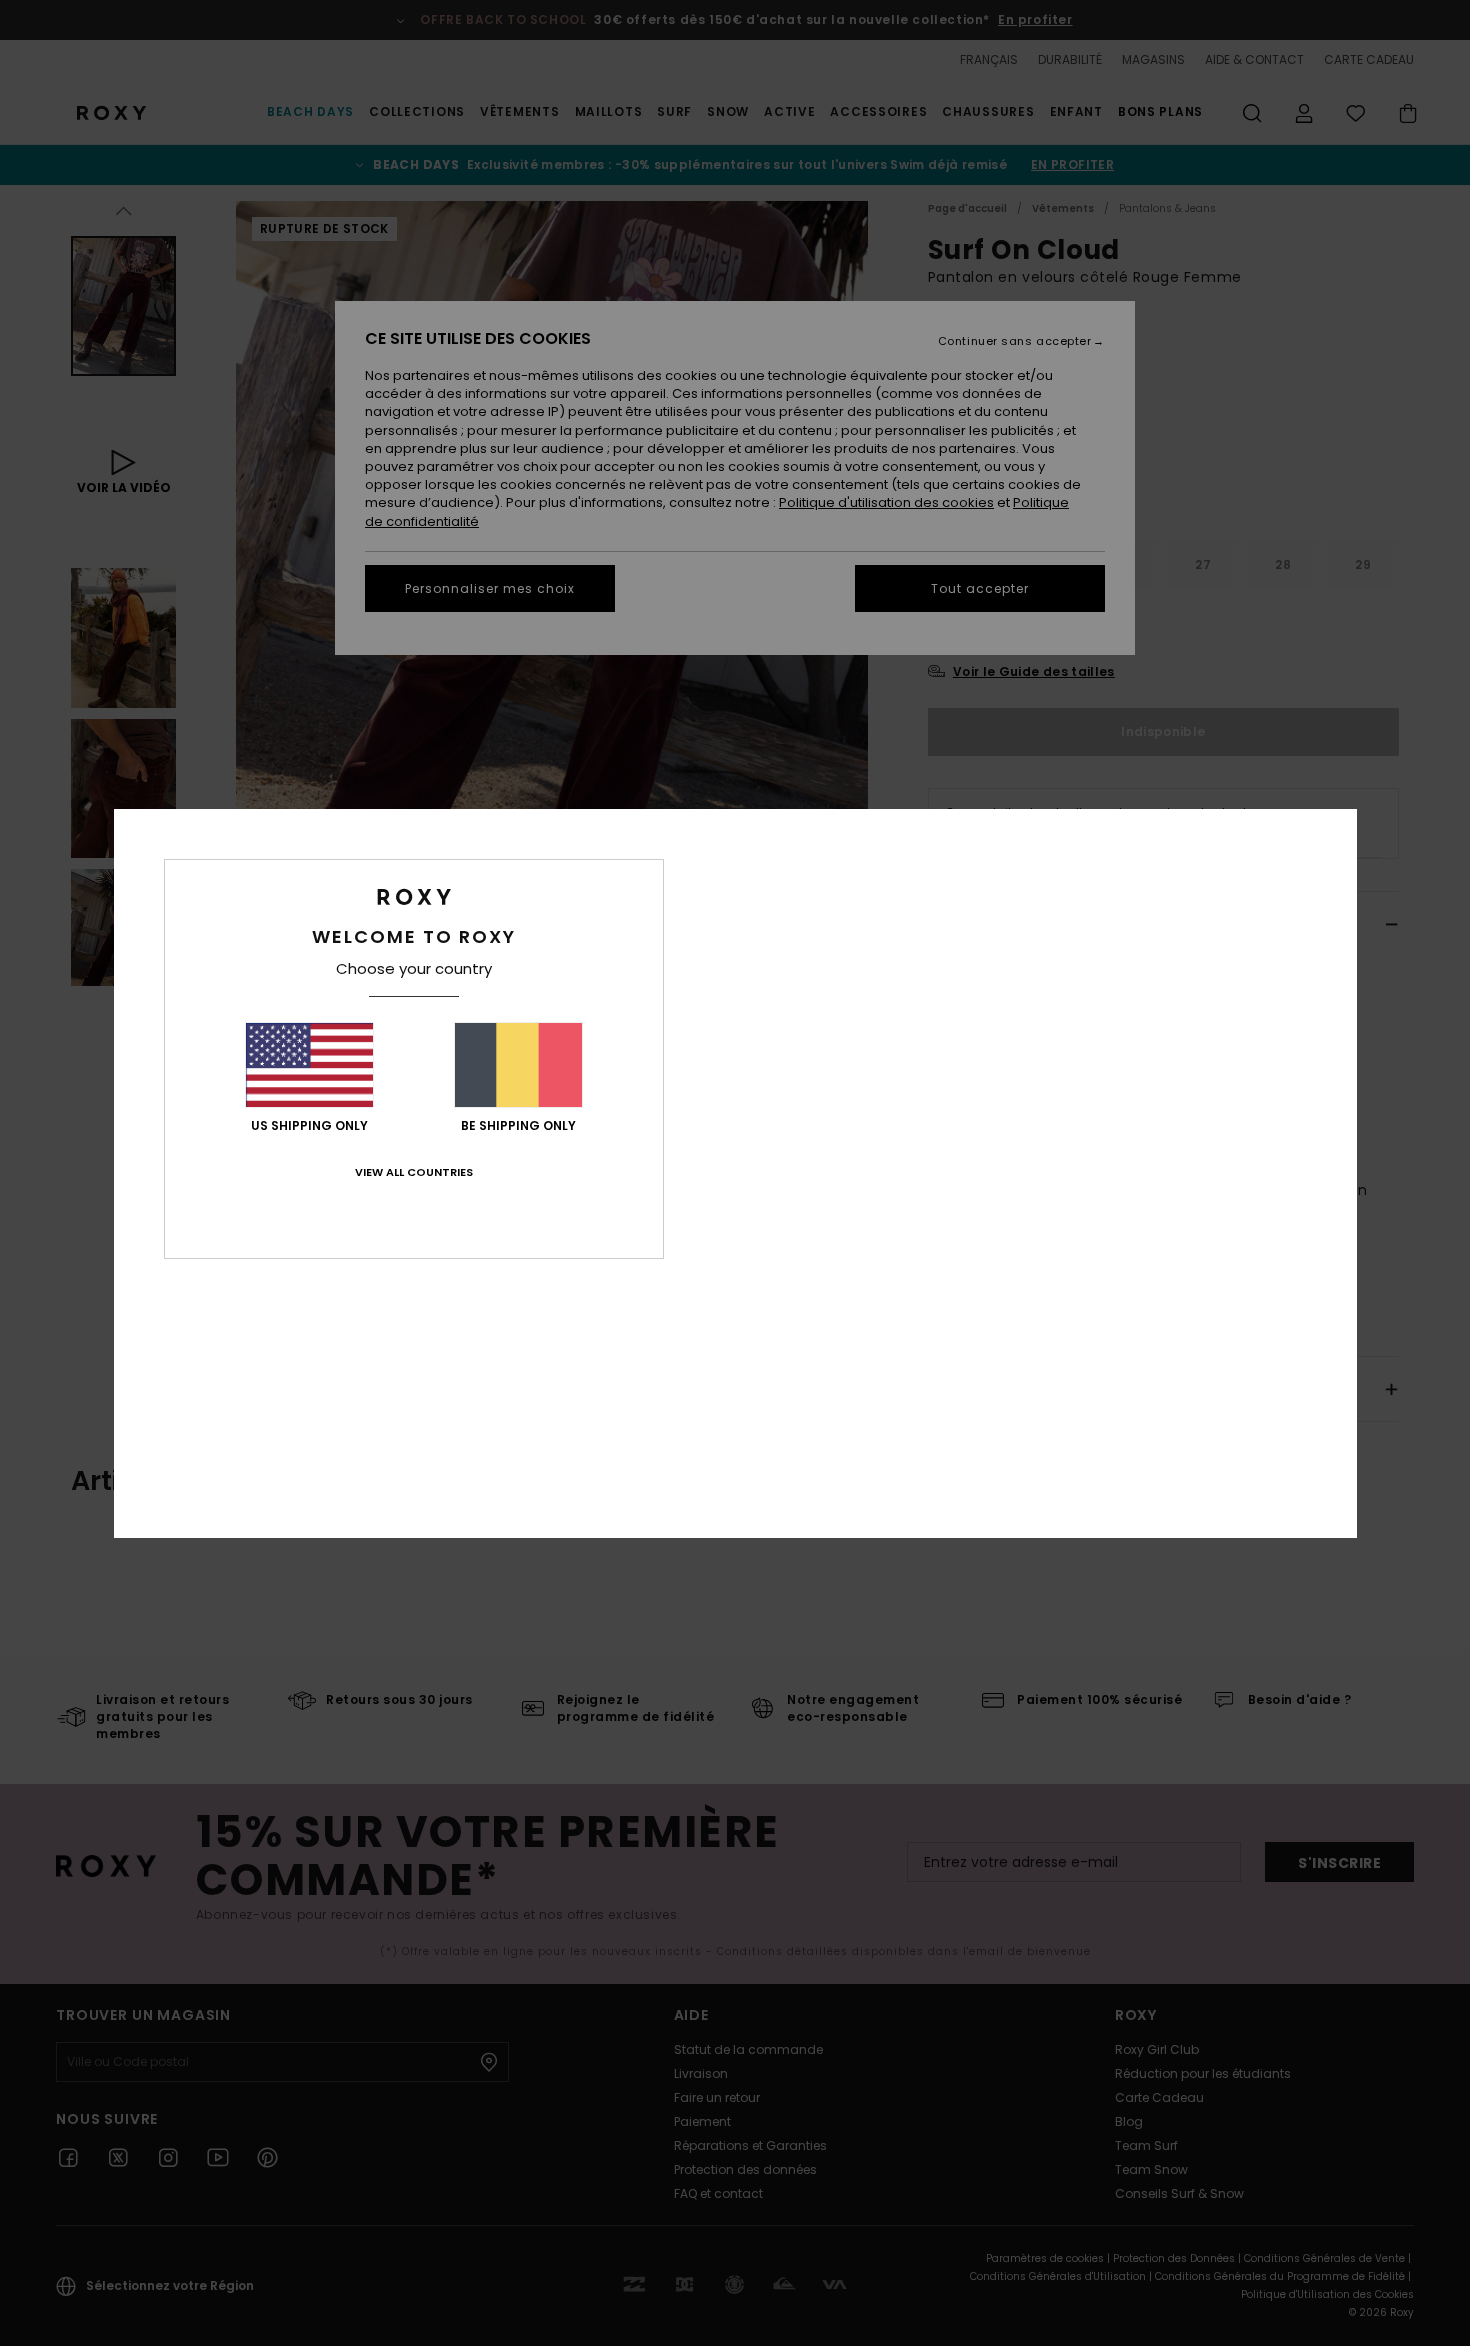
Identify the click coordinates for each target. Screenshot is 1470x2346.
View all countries (414, 1172)
